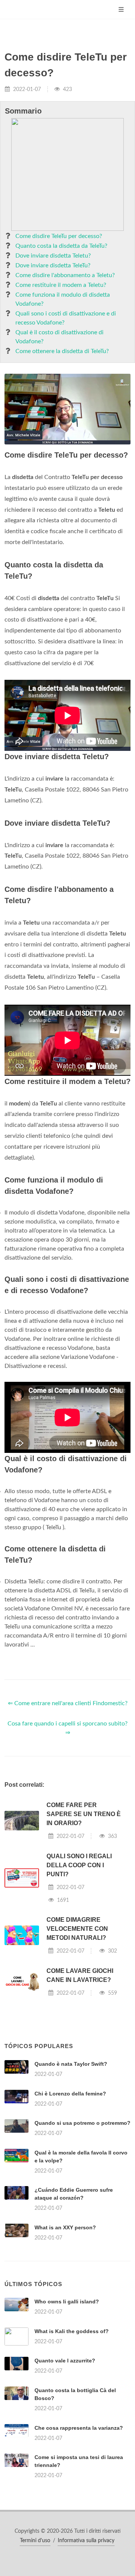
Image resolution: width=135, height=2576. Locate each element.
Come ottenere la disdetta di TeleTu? (62, 351)
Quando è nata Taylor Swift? (71, 2064)
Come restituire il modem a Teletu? (61, 285)
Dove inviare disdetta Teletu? (53, 256)
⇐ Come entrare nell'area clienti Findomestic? (68, 1703)
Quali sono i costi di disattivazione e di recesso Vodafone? (66, 318)
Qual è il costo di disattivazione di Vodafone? (59, 337)
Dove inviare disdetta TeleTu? (53, 265)
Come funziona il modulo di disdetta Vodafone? (63, 299)
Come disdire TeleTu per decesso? (59, 236)
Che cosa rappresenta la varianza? (79, 2428)
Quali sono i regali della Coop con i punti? (79, 1865)
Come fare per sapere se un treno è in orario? (84, 1814)
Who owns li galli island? (67, 2302)
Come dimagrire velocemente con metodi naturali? (77, 1929)
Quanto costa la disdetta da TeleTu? (61, 246)
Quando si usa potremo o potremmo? (82, 2123)
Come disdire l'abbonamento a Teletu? (65, 275)
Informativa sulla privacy (86, 2541)
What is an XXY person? (65, 2227)
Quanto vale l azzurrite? (65, 2361)
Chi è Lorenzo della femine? (70, 2094)
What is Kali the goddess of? (72, 2331)
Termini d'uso (35, 2541)
